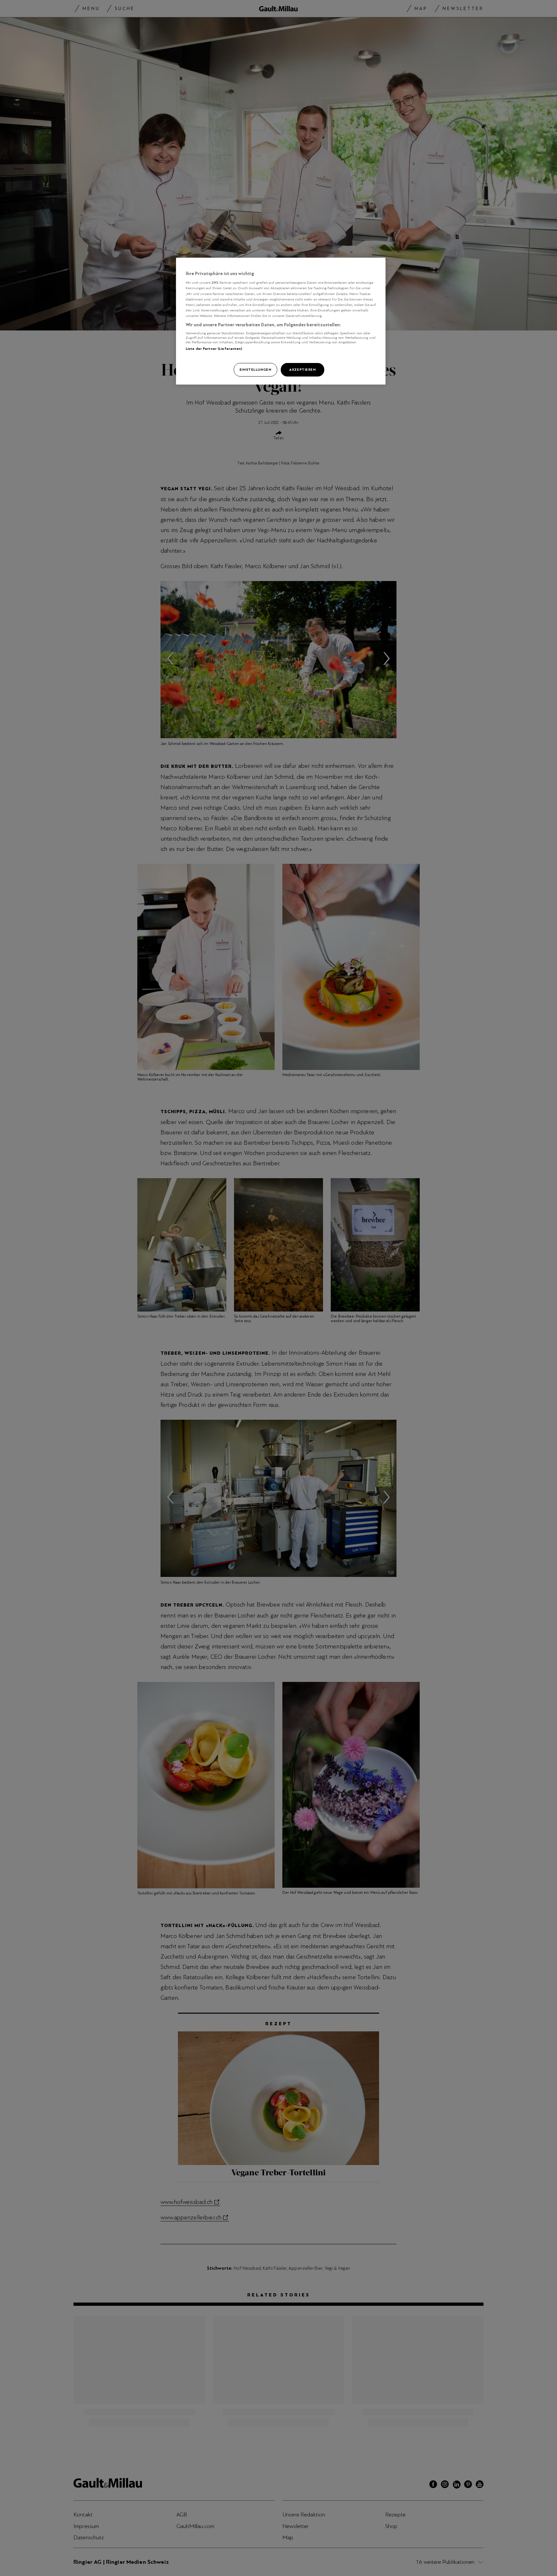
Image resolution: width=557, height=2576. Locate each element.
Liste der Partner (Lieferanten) (214, 348)
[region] (281, 321)
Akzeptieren (302, 369)
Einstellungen (255, 369)
